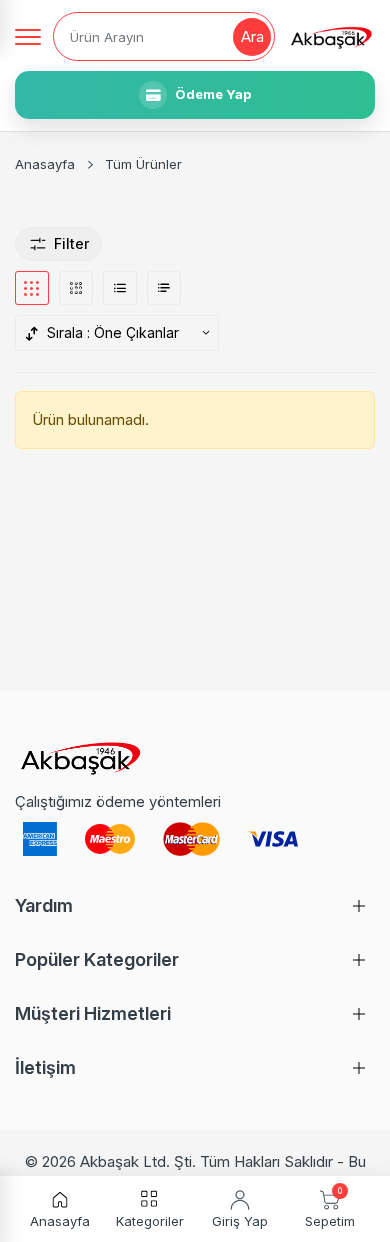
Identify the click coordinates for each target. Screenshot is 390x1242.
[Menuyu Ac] (28, 37)
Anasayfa (45, 164)
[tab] (32, 288)
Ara (252, 36)
